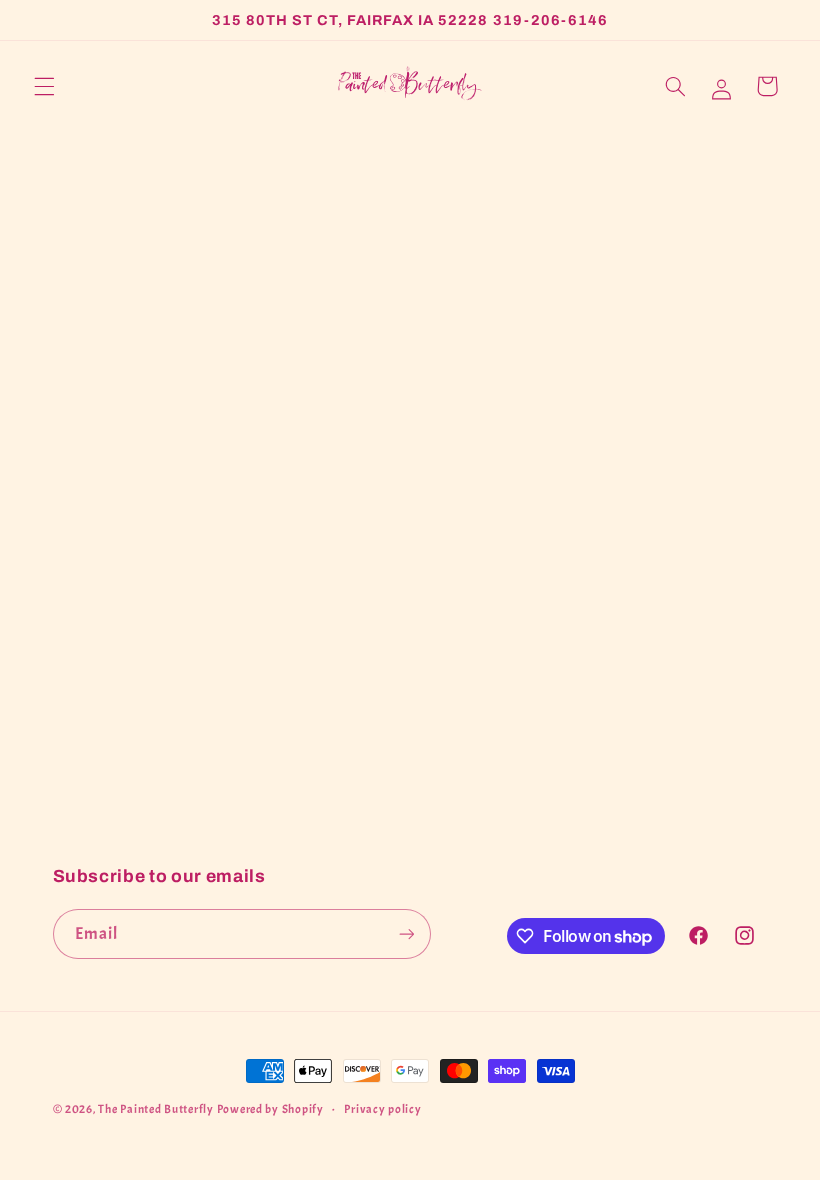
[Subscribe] (406, 933)
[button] (44, 86)
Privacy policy (382, 1109)
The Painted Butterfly (155, 1109)
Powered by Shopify (270, 1109)
